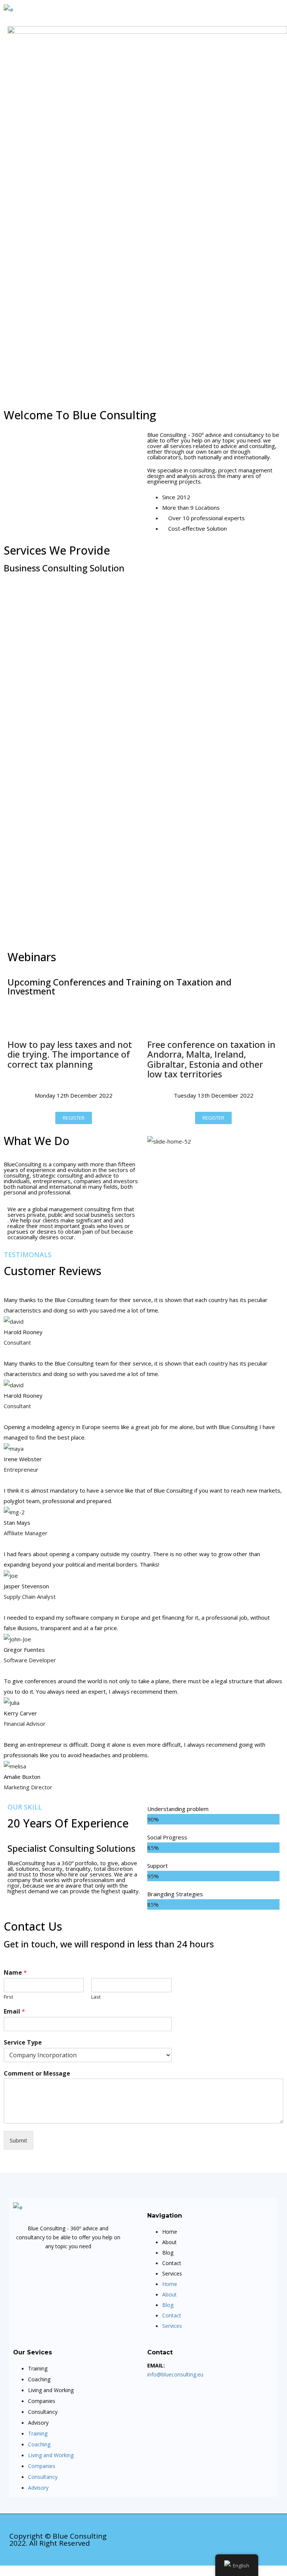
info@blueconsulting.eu (175, 2374)
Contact (172, 2263)
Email (14, 2012)
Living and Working (51, 2390)
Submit (18, 2140)
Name (15, 1973)
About (169, 2242)
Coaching (39, 2379)
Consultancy (43, 2412)
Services (172, 2273)
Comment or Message (37, 2074)
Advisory (38, 2423)
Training (38, 2368)
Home (170, 2232)
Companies (42, 2401)
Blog (168, 2253)
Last (96, 1997)
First (8, 1997)
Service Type (23, 2043)
